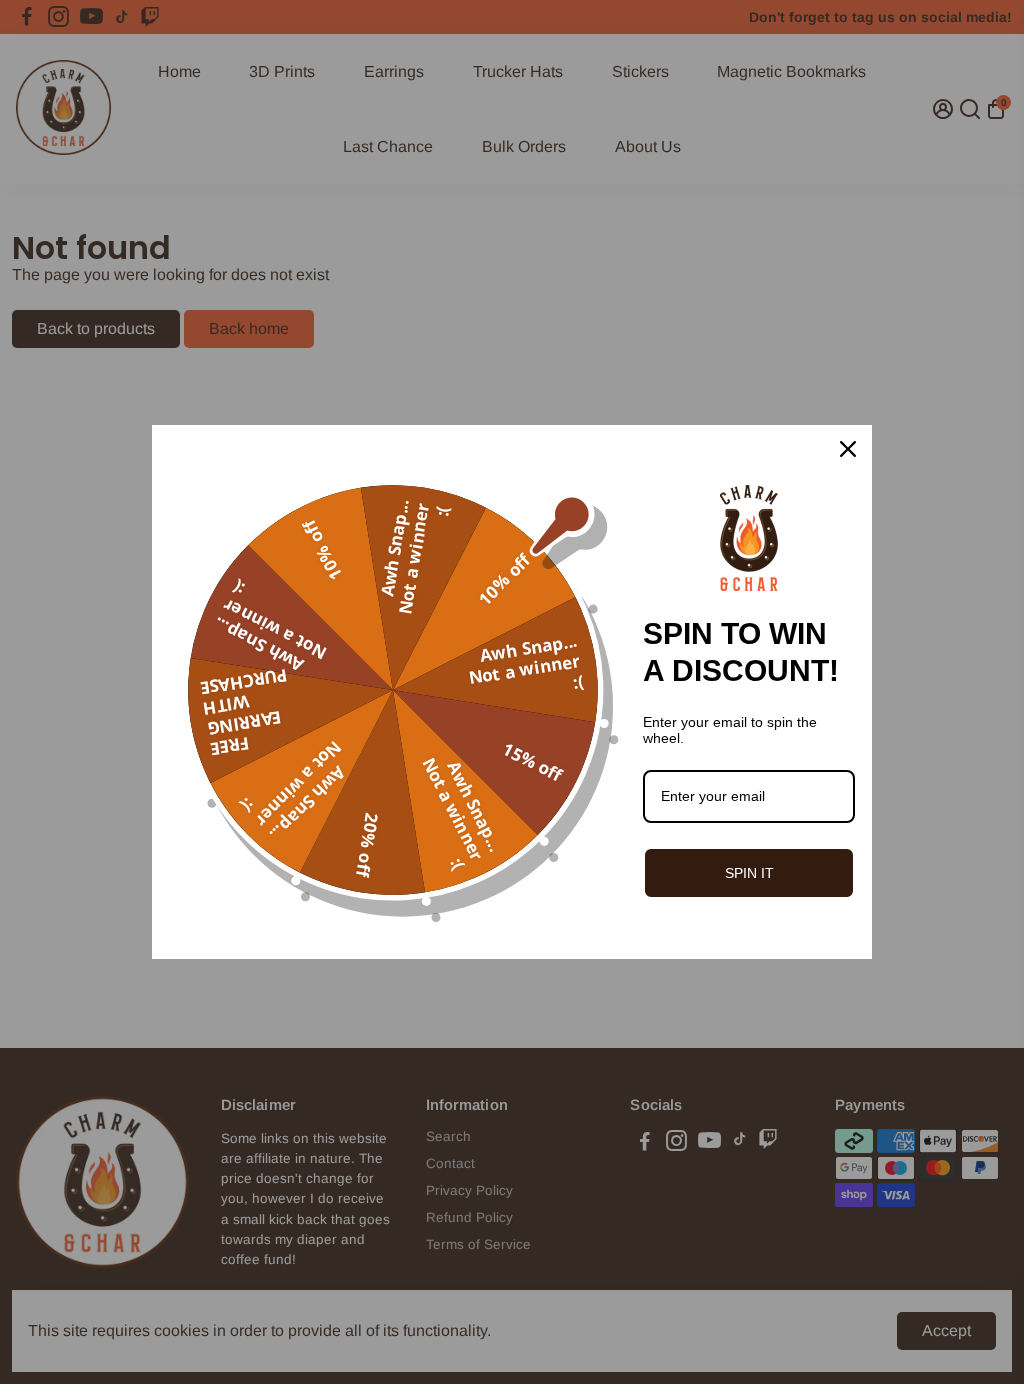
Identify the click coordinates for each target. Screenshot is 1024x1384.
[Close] (848, 449)
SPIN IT (749, 873)
